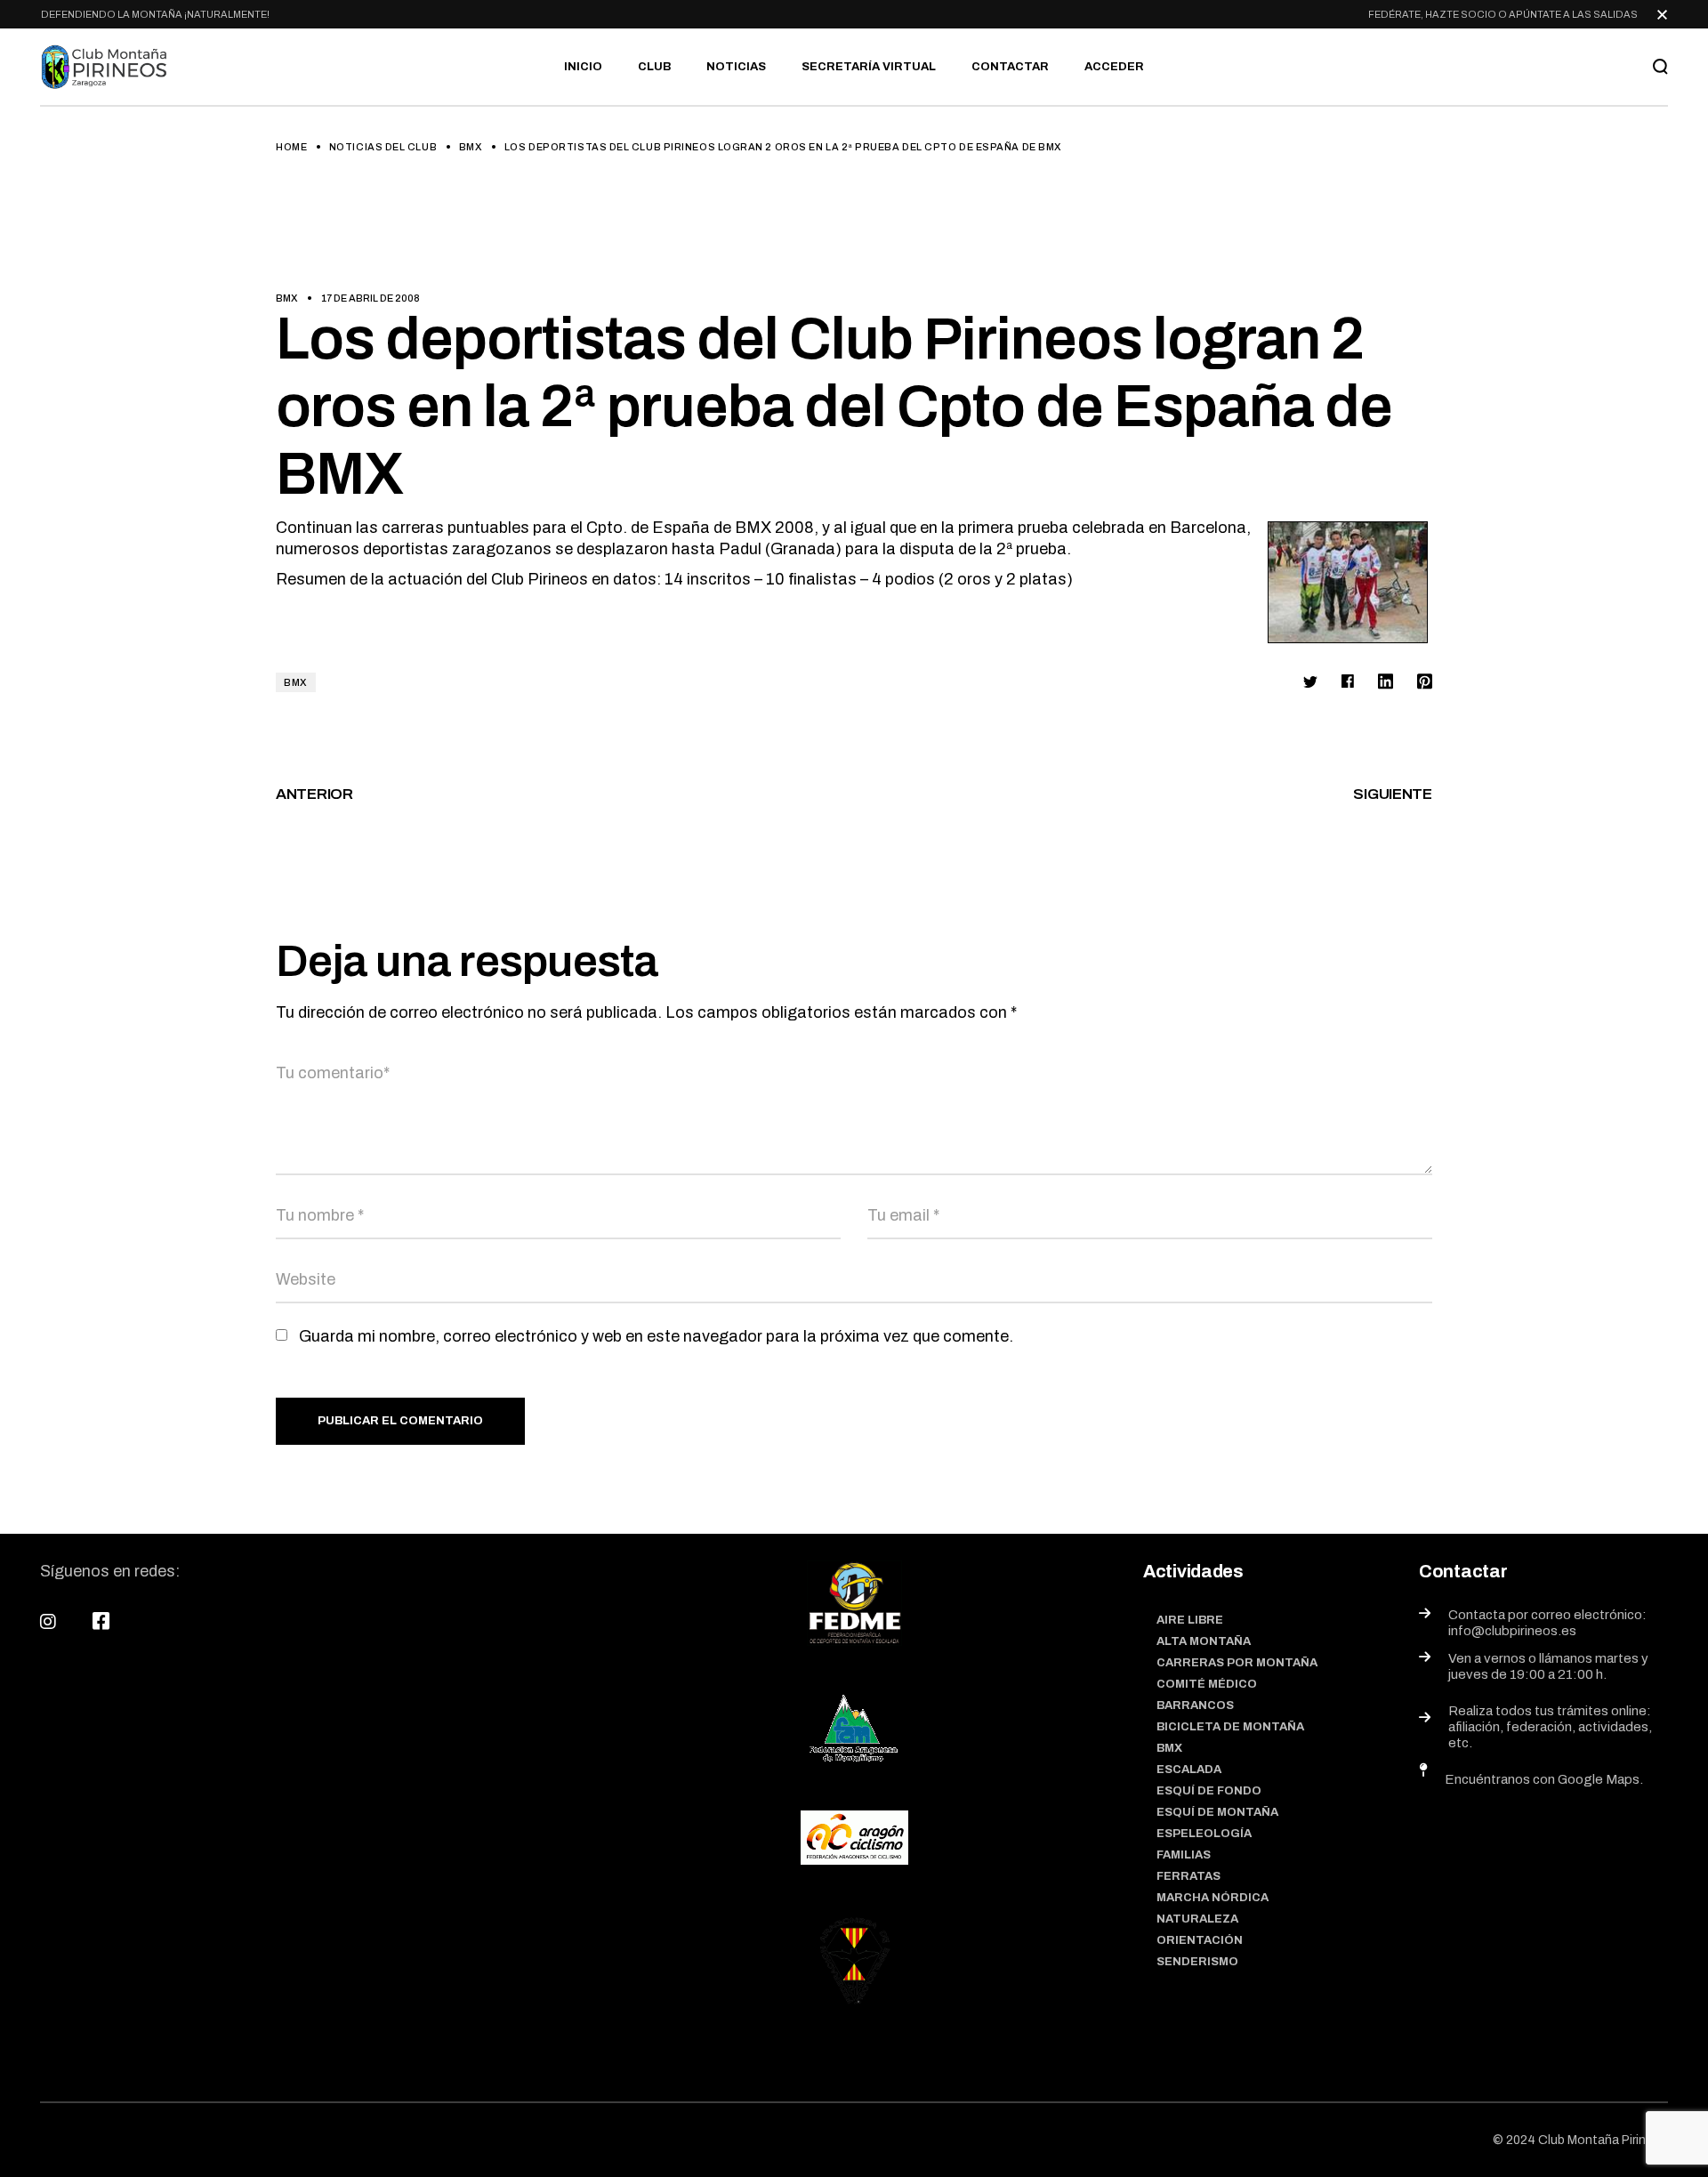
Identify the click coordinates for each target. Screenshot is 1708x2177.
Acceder (1114, 67)
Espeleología (1204, 1834)
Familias (1184, 1855)
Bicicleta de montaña (1230, 1727)
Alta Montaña (1204, 1641)
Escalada (1189, 1770)
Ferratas (1188, 1876)
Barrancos (1195, 1705)
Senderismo (1197, 1962)
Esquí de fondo (1209, 1791)
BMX (471, 147)
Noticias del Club (383, 147)
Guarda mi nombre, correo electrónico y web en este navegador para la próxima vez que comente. (656, 1336)
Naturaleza (1197, 1919)
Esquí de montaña (1217, 1812)
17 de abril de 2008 (371, 298)
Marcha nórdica (1213, 1898)
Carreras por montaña (1237, 1663)
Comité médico (1207, 1684)
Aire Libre (1190, 1620)
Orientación (1200, 1940)
